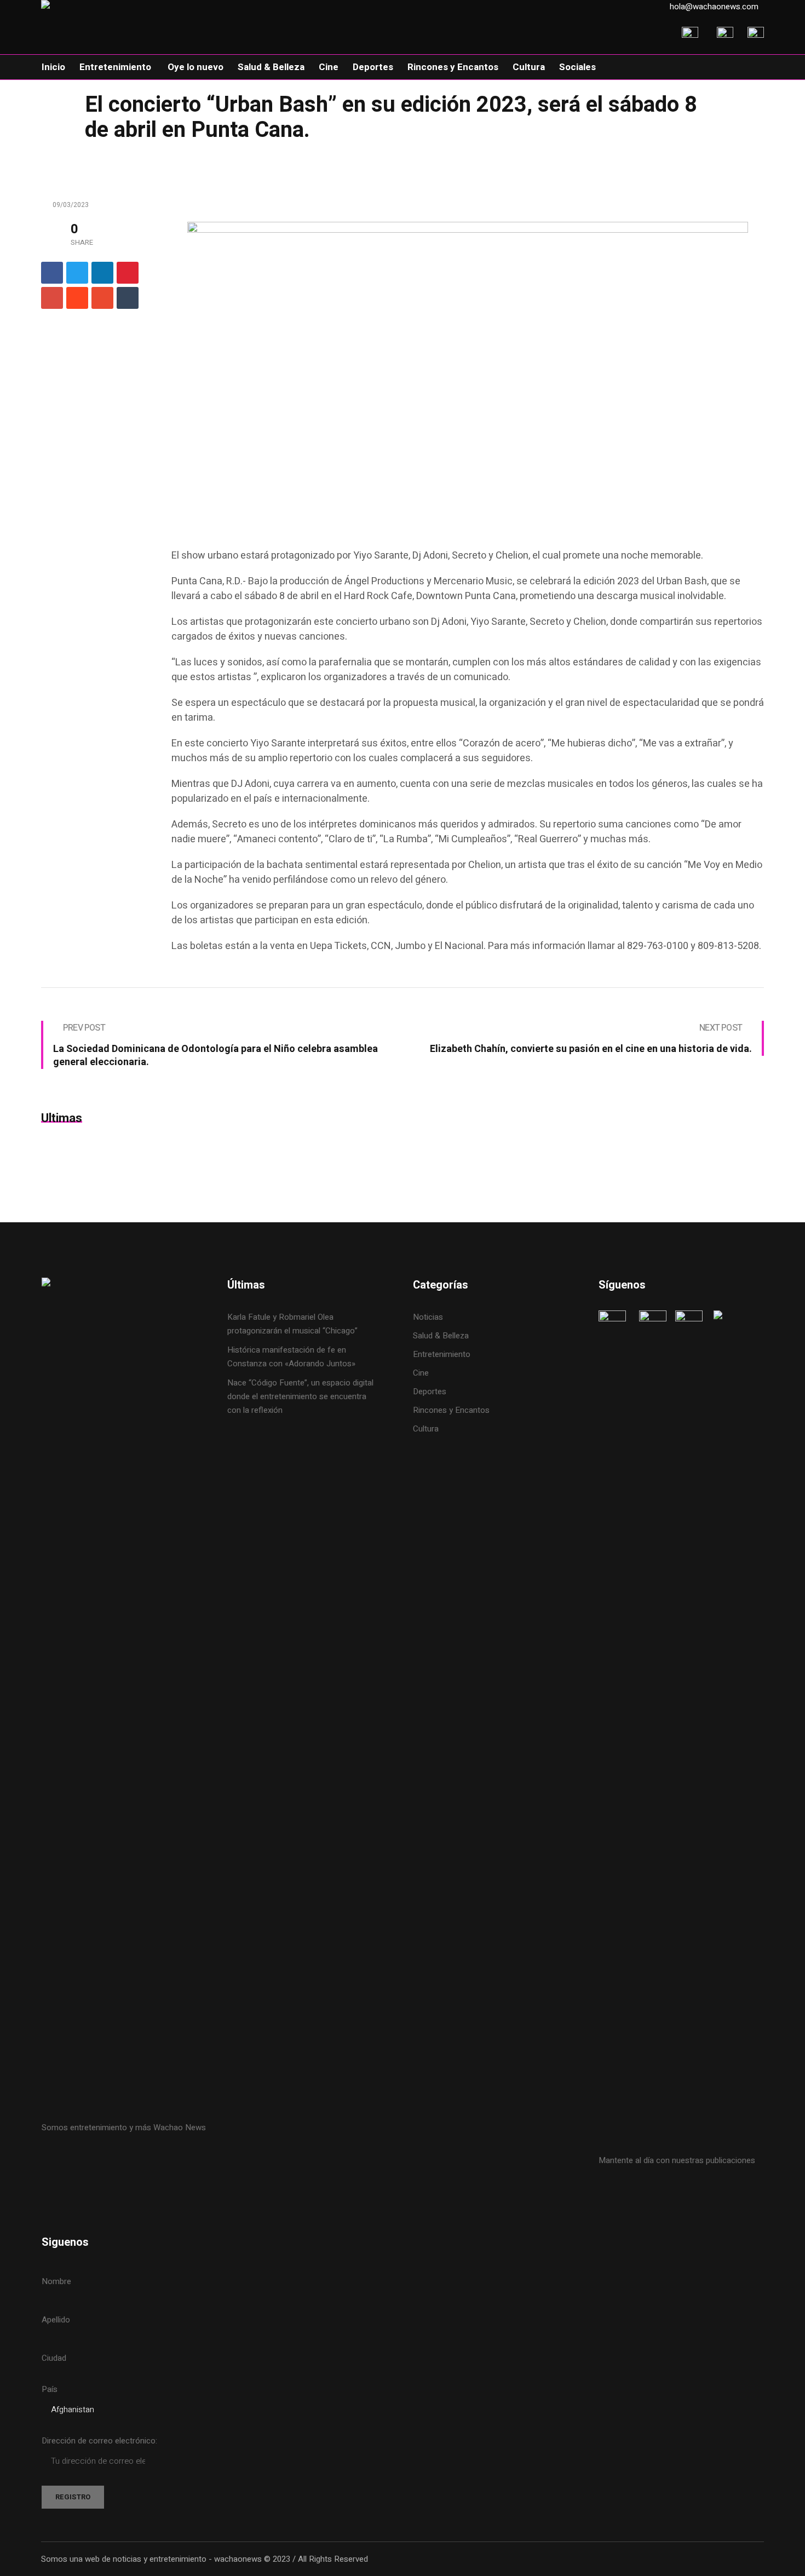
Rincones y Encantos (451, 1410)
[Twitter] (77, 273)
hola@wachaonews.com (714, 7)
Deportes (430, 1392)
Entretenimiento (442, 1354)
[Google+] (52, 298)
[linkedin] (102, 273)
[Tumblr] (128, 298)
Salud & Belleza (441, 1336)
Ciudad (54, 2358)
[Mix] (102, 298)
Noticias (428, 1317)
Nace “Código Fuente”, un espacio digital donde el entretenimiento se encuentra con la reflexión (300, 1396)
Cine (422, 1373)
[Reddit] (77, 298)
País (50, 2389)
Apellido (56, 2320)
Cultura (426, 1429)
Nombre (56, 2281)
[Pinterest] (128, 273)
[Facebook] (52, 273)
